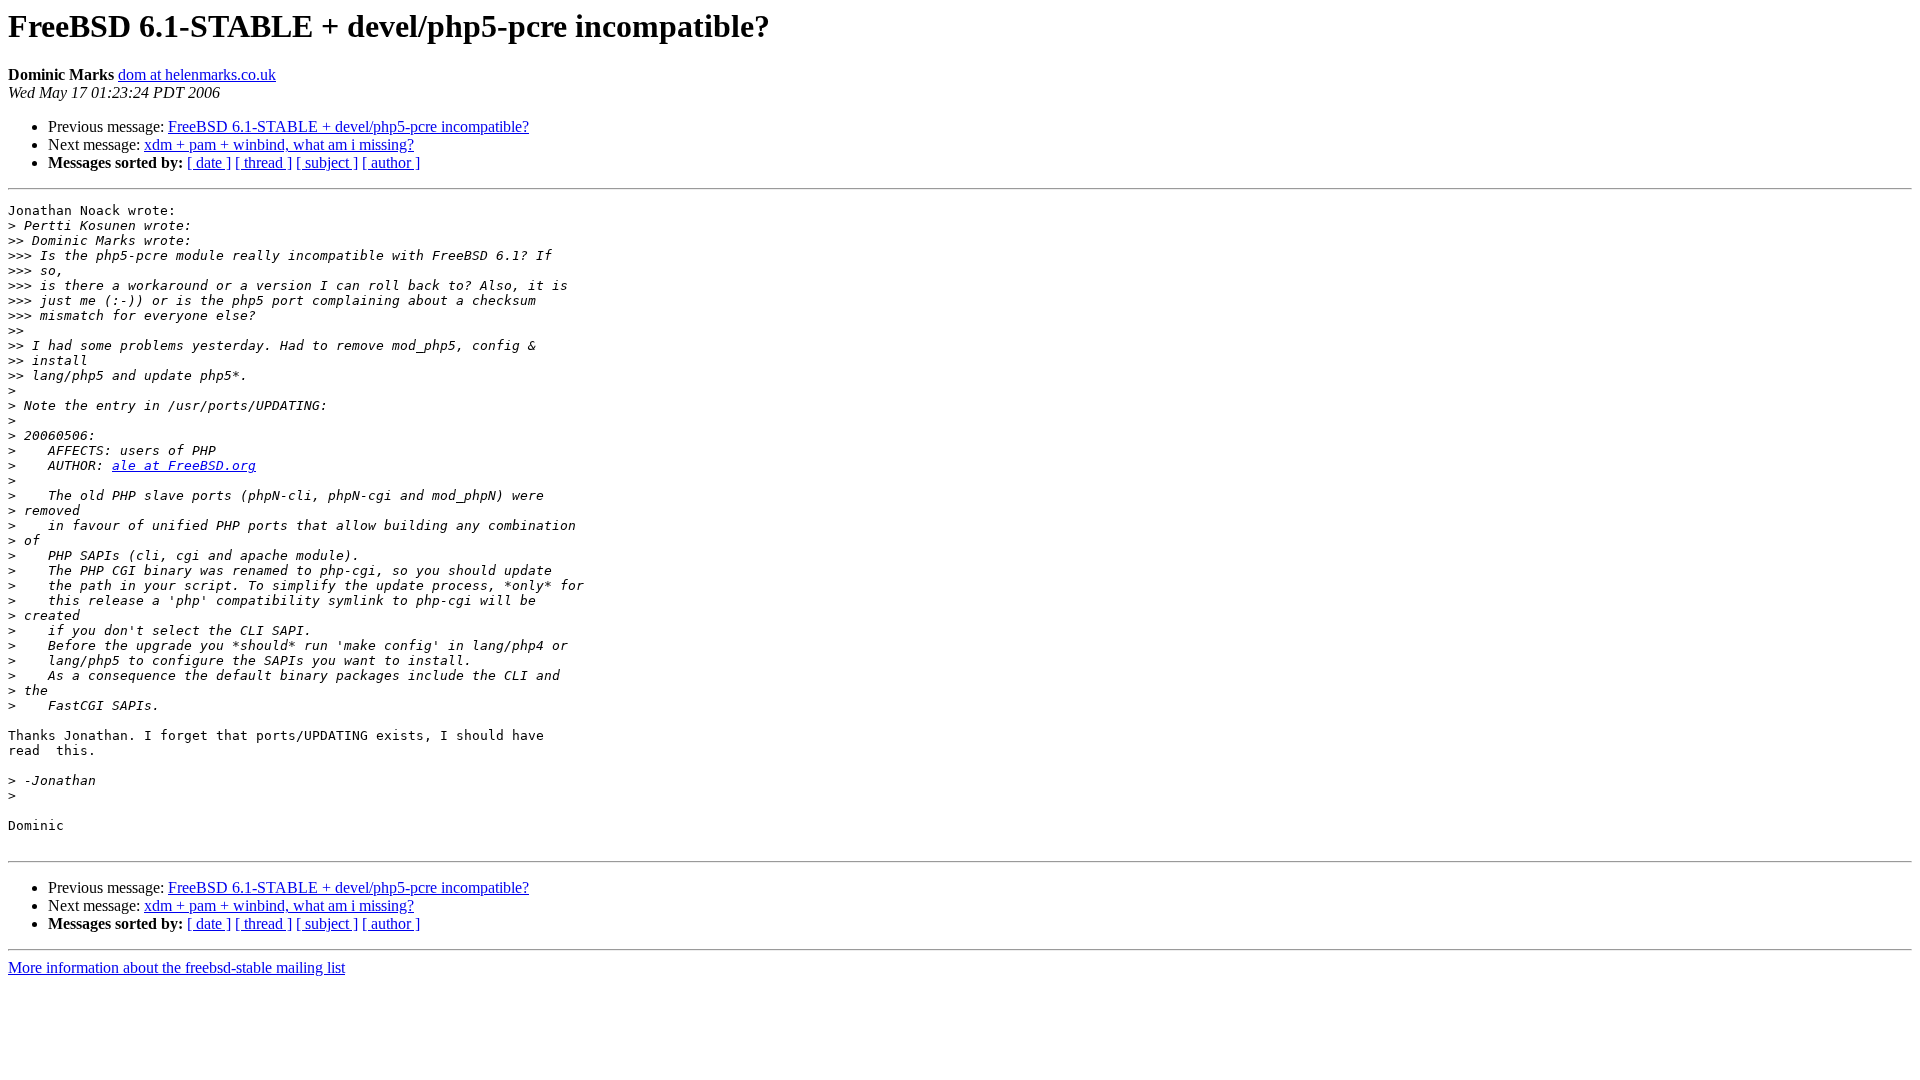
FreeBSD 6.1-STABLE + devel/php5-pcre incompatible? (348, 126)
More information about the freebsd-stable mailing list (176, 967)
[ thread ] (263, 162)
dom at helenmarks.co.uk (197, 74)
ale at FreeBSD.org (184, 465)
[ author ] (391, 162)
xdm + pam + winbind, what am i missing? (279, 144)
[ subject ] (327, 162)
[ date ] (209, 162)
